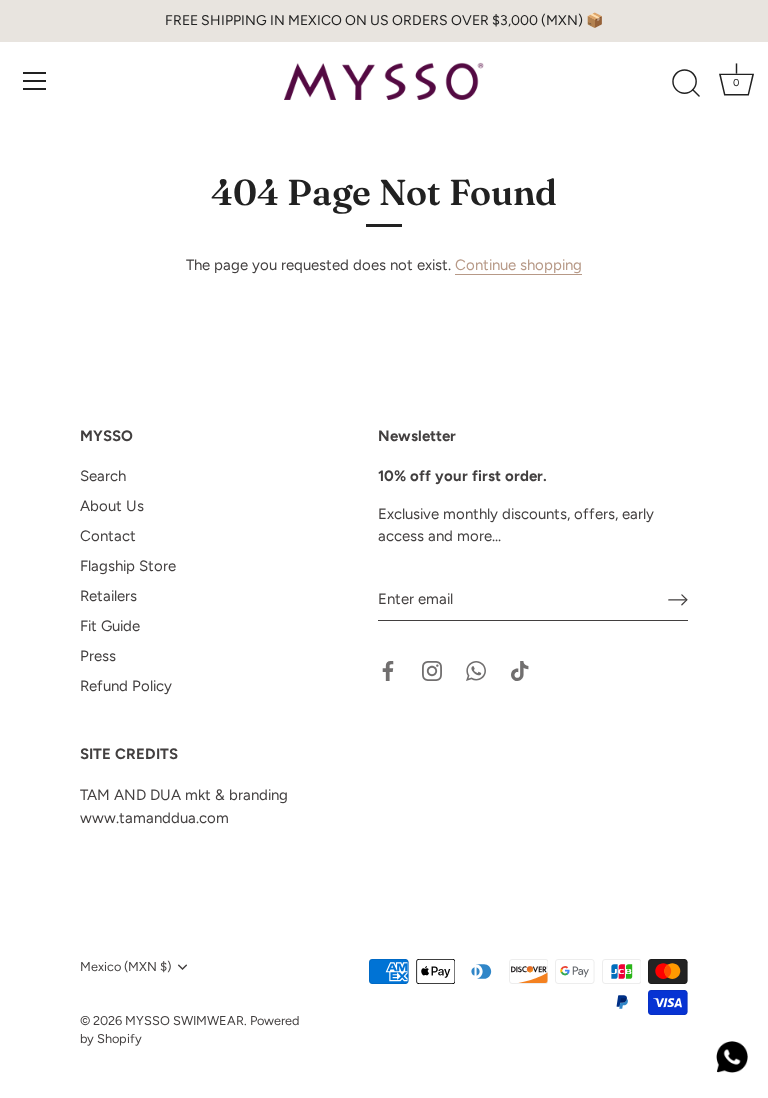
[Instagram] (432, 669)
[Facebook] (388, 669)
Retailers (108, 596)
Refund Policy (126, 686)
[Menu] (35, 81)
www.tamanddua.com (154, 818)
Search (103, 476)
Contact (108, 536)
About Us (112, 506)
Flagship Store (128, 566)
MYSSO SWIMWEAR (184, 1020)
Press (98, 656)
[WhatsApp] (476, 669)
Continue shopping (518, 265)
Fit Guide (110, 626)
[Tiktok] (520, 669)
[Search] (686, 84)
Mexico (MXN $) (125, 966)
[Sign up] (678, 599)
